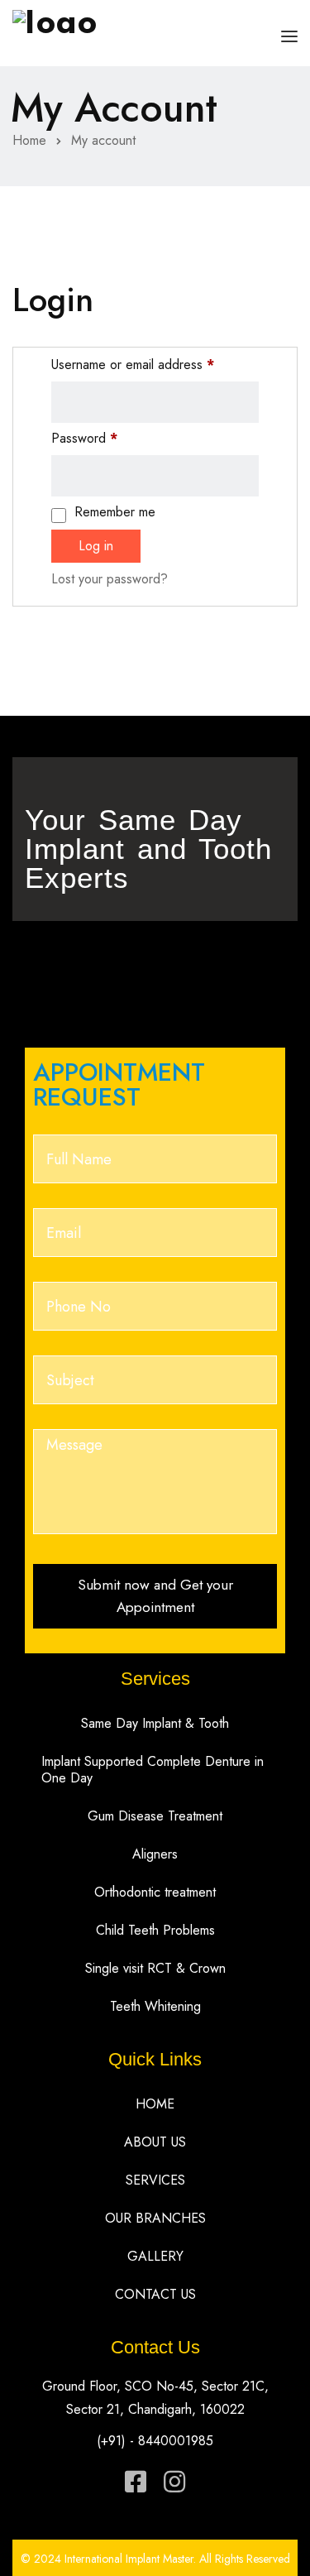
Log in (96, 546)
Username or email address (133, 365)
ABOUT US (155, 2142)
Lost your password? (110, 579)
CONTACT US (155, 2294)
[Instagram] (174, 2482)
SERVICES (155, 2180)
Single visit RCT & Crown (155, 1968)
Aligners (155, 1854)
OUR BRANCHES (155, 2218)
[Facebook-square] (136, 2482)
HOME (155, 2104)
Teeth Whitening (155, 2006)
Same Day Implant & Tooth (155, 1723)
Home (29, 140)
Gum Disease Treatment (155, 1816)
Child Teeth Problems (155, 1930)
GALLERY (155, 2256)
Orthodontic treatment (155, 1892)
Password (84, 438)
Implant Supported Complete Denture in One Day (153, 1770)
